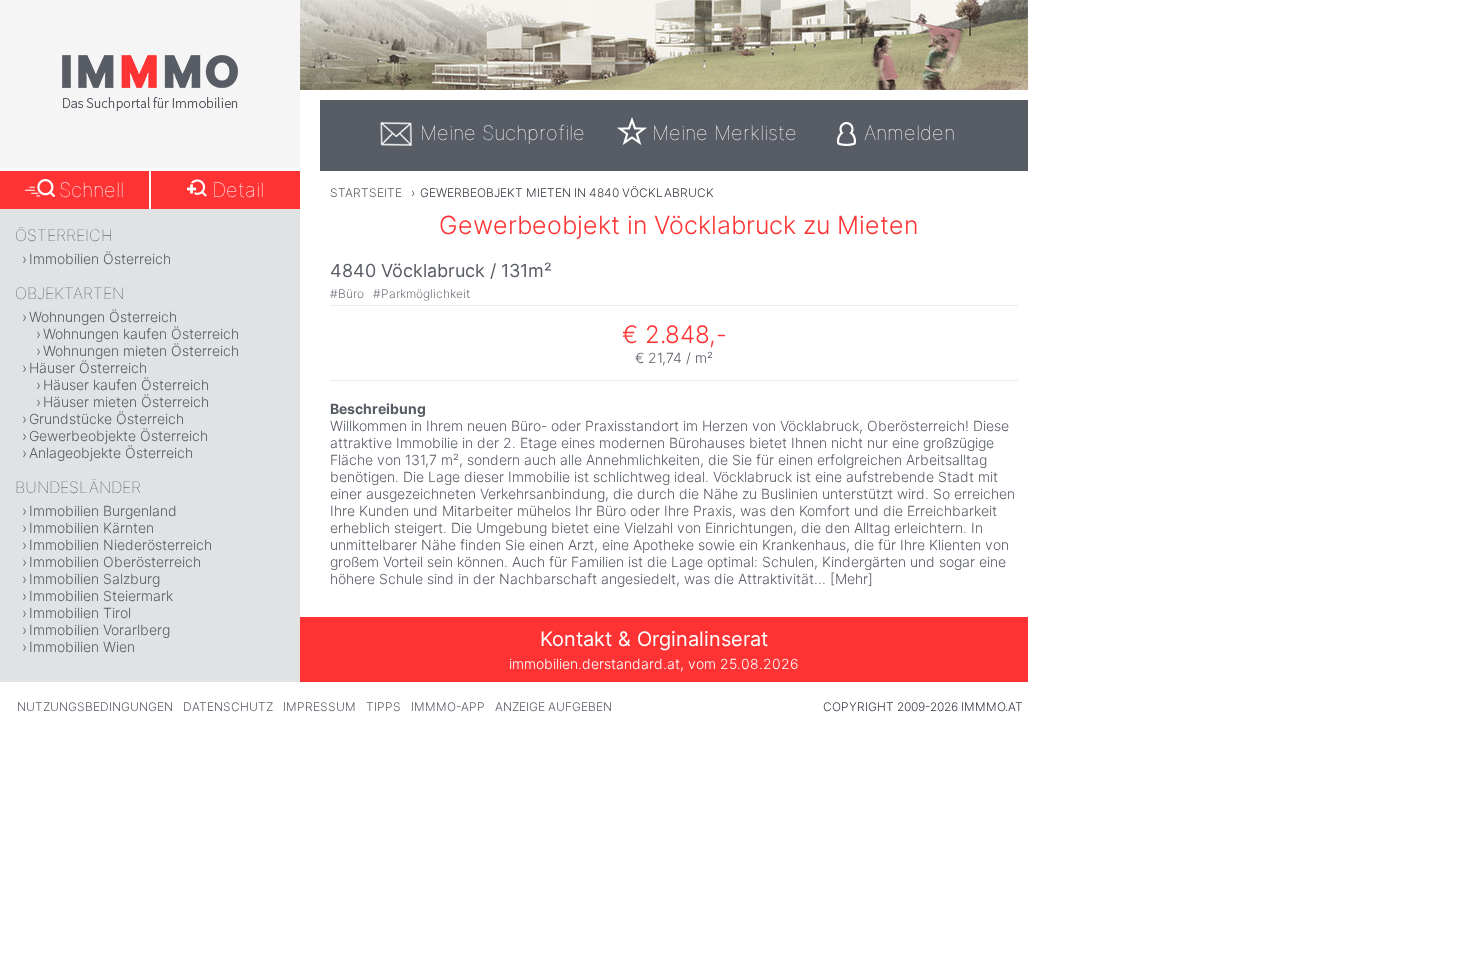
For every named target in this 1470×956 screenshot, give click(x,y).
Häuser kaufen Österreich (126, 384)
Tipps (383, 706)
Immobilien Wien (82, 646)
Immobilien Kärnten (91, 527)
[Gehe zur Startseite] (150, 107)
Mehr (851, 578)
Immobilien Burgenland (103, 510)
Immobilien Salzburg (94, 578)
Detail (238, 190)
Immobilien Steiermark (101, 595)
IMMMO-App (448, 706)
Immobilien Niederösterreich (120, 544)
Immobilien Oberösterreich (115, 561)
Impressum (319, 706)
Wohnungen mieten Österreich (141, 350)
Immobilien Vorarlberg (99, 629)
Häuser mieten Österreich (126, 401)
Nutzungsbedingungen (95, 706)
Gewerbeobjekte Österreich (118, 435)
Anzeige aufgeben (553, 706)
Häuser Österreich (88, 367)
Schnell (91, 190)
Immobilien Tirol (80, 612)
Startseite (366, 192)
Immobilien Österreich (100, 258)
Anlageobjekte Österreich (111, 452)
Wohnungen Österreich (103, 316)
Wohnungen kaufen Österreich (141, 333)
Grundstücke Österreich (106, 418)
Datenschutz (228, 706)
